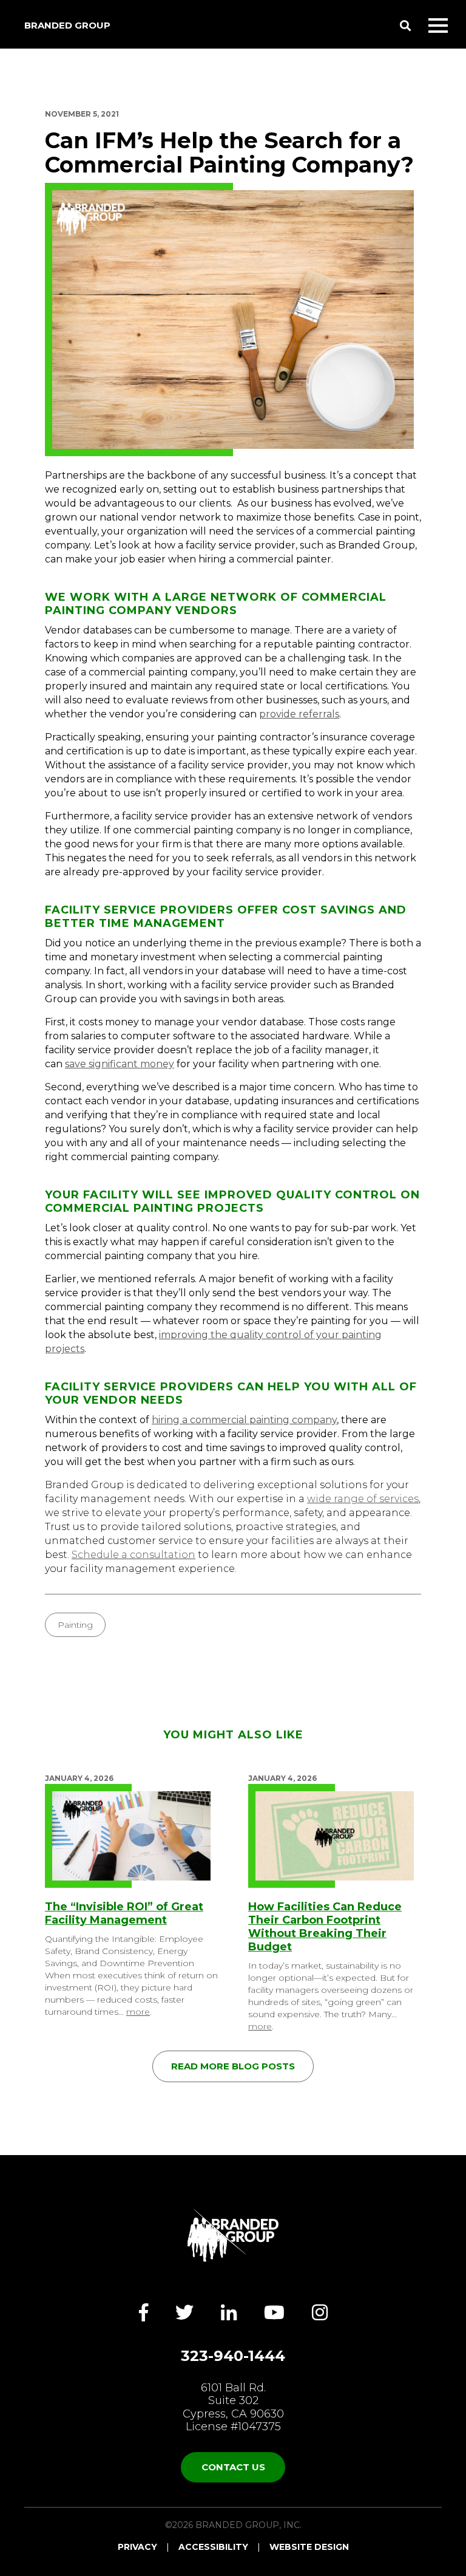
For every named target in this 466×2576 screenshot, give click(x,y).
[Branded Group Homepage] (233, 2235)
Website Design (309, 2547)
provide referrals (299, 714)
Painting (75, 1625)
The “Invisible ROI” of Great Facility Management (124, 1913)
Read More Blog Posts (233, 2066)
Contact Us (233, 2467)
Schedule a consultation (133, 1555)
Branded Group (67, 25)
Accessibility (213, 2547)
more (138, 2012)
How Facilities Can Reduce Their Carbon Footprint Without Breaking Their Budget (325, 1927)
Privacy (137, 2547)
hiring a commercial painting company (244, 1420)
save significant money (120, 1064)
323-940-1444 (233, 2356)
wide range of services (363, 1499)
